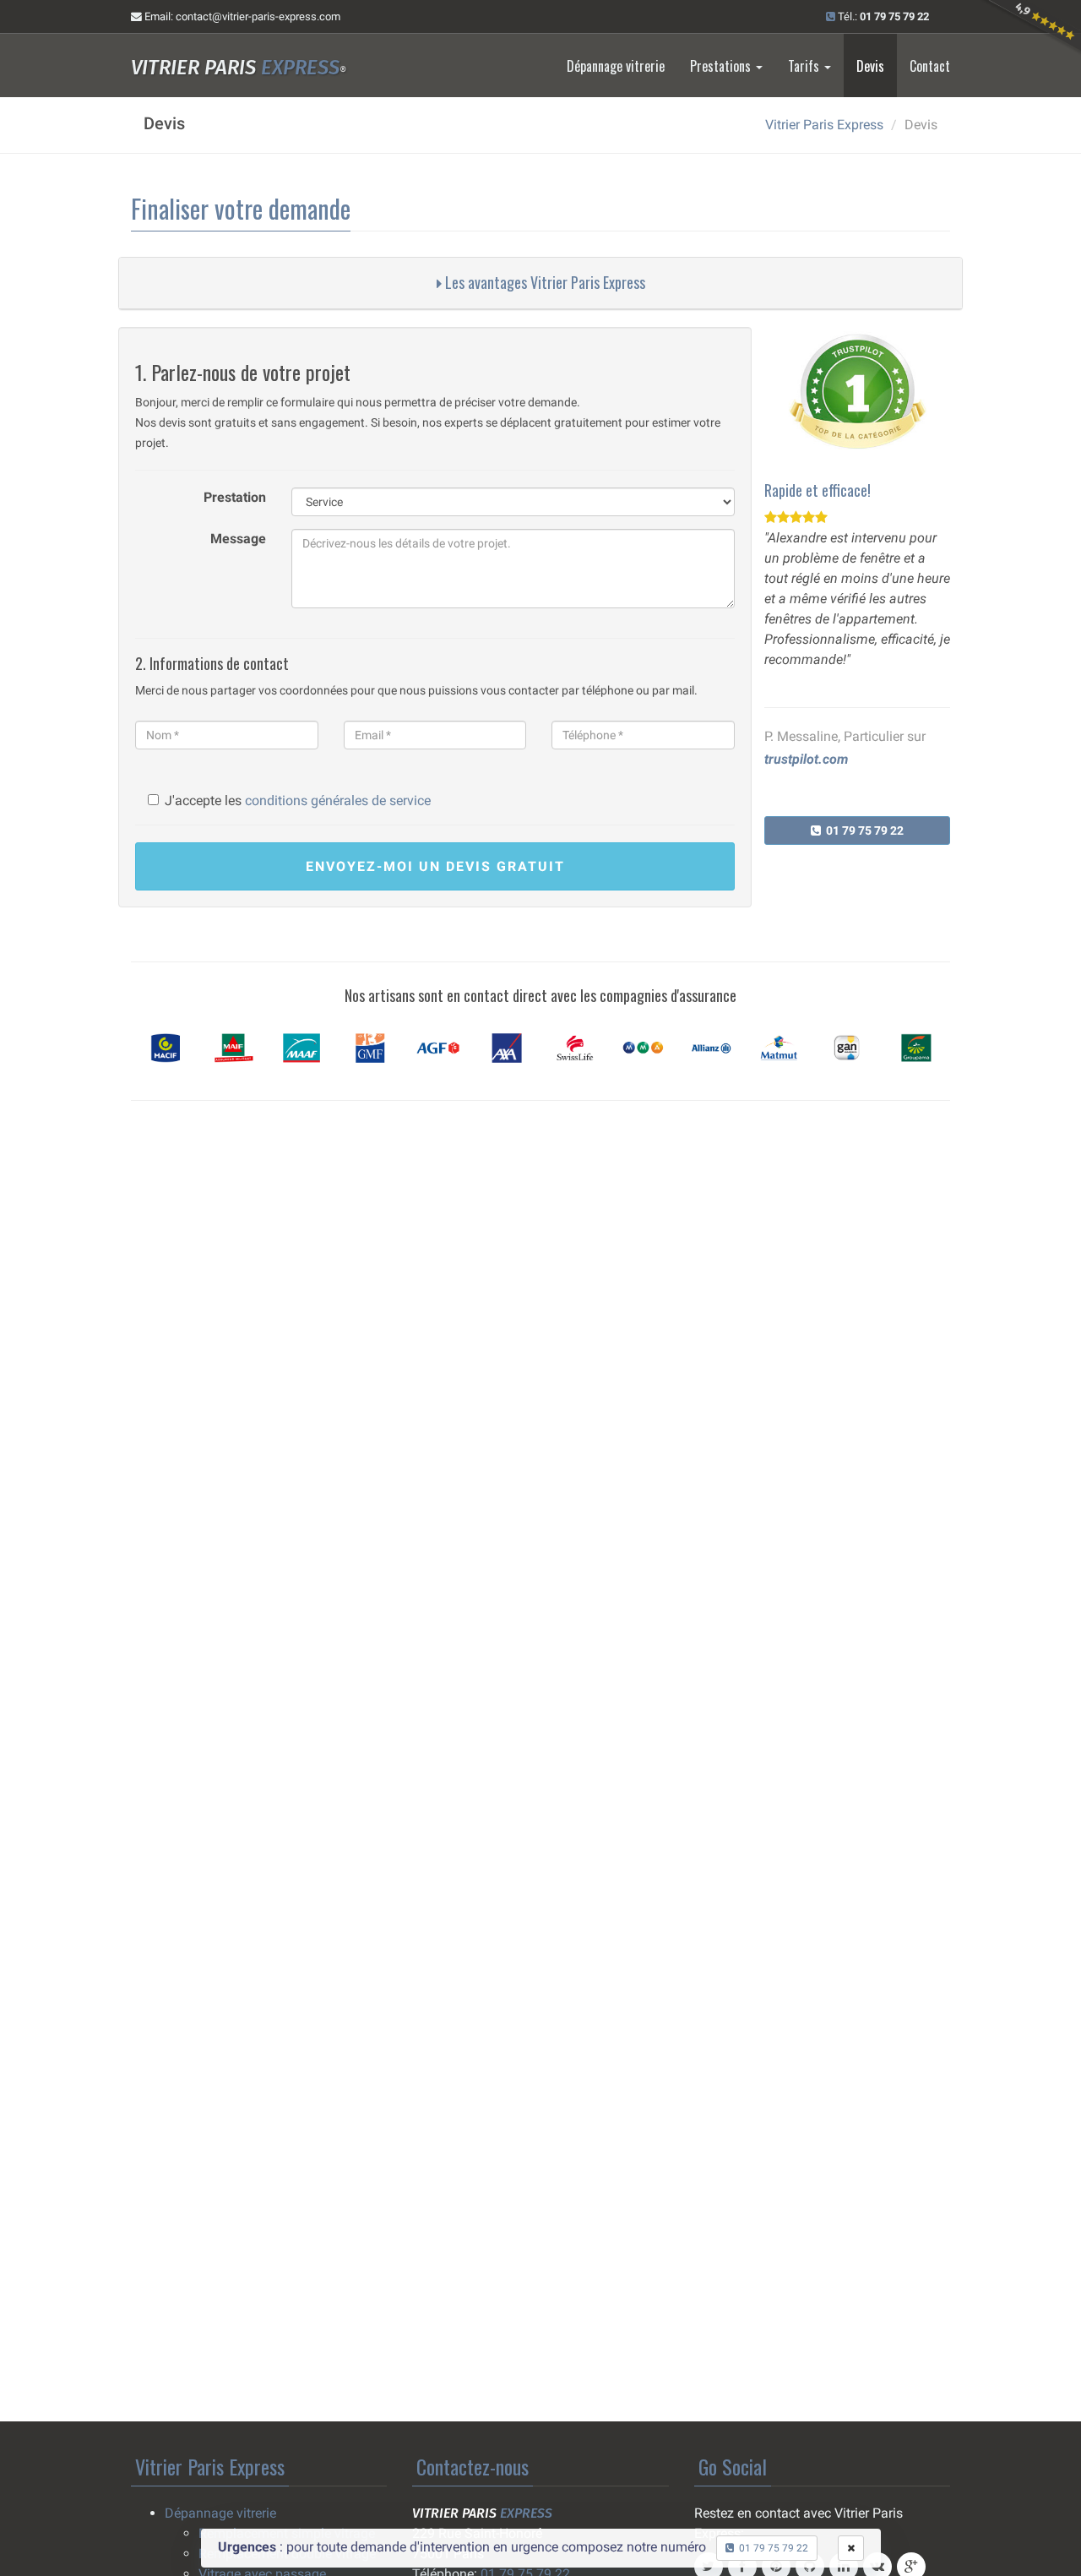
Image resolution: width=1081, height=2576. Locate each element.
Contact (930, 66)
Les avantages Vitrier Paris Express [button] (543, 282)
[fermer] (851, 2548)
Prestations (722, 66)
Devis (870, 66)
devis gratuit (435, 866)
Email (241, 16)
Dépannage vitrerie (616, 66)
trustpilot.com (807, 759)
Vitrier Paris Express (824, 125)
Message (238, 539)
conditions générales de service (338, 801)
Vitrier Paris (239, 68)
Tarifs (805, 66)
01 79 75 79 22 (862, 831)
